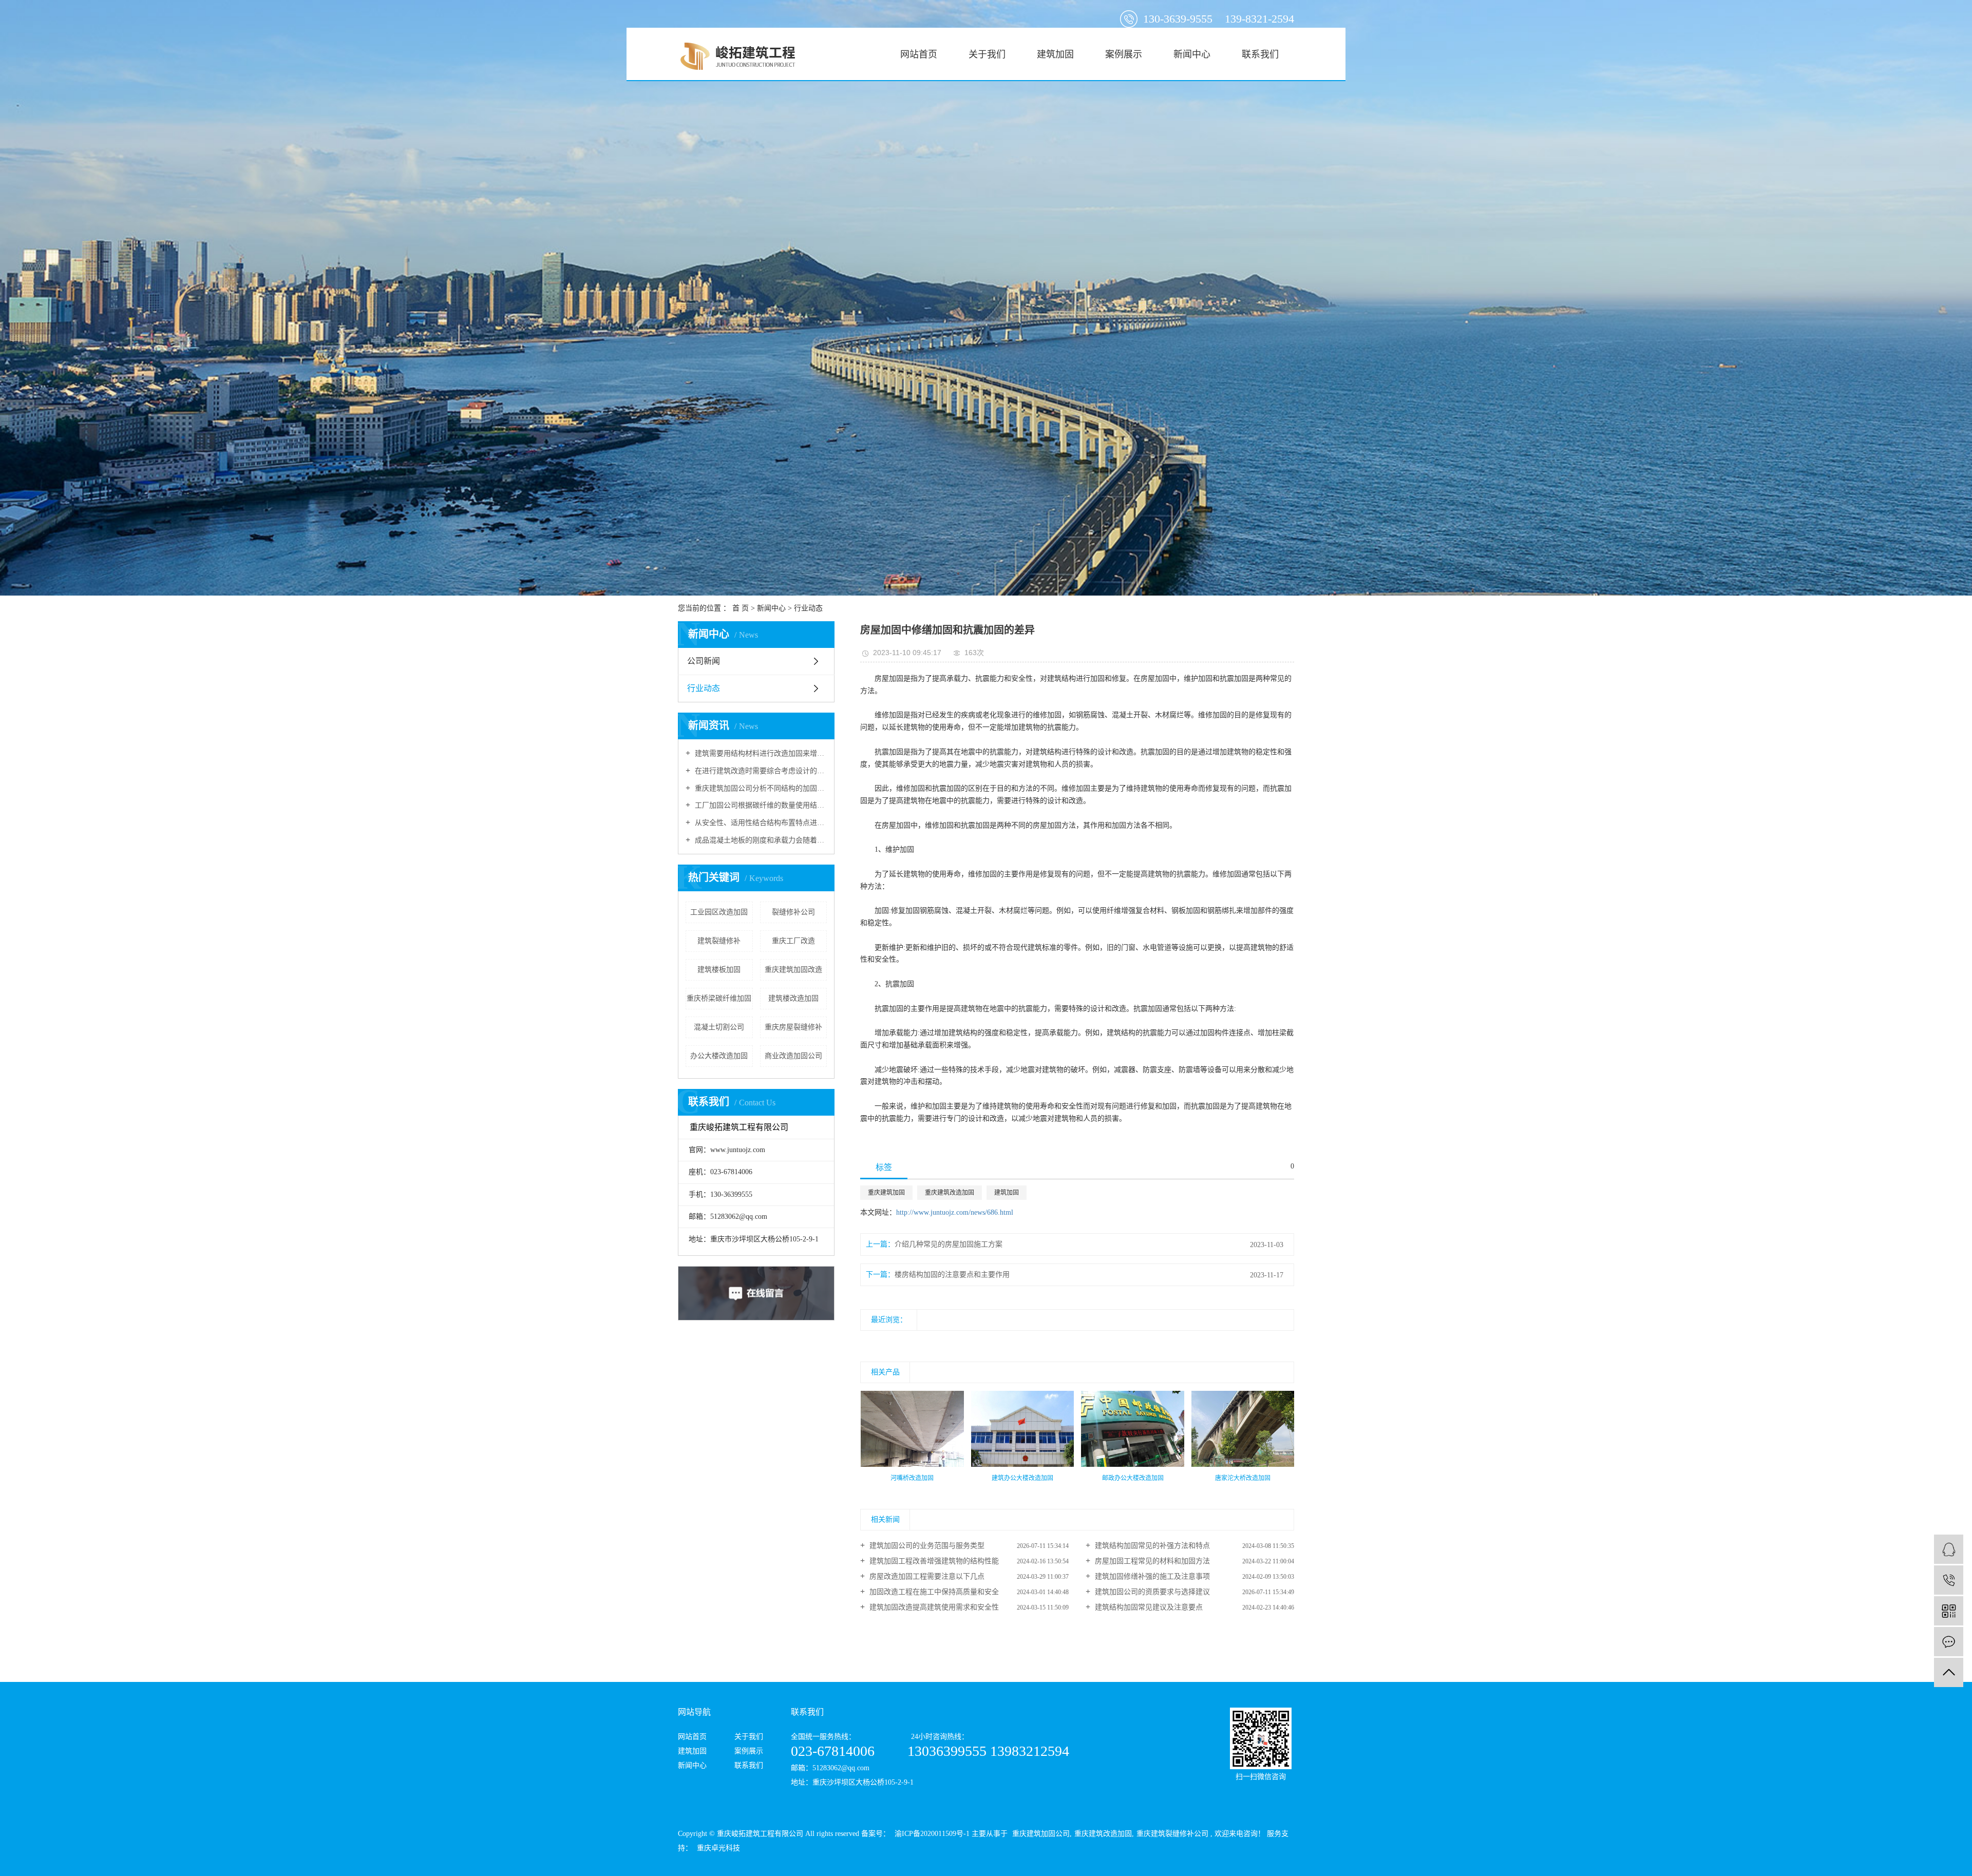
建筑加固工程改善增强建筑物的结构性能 (933, 1561)
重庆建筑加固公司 (1041, 1834)
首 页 (741, 608)
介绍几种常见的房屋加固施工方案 (949, 1244)
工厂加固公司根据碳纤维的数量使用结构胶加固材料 (760, 805)
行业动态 (808, 608)
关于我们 (987, 54)
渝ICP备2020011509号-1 (932, 1834)
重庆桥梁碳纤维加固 (719, 998)
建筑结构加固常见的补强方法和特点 (1151, 1546)
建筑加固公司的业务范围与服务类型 (926, 1546)
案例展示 (1124, 54)
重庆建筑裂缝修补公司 (1172, 1834)
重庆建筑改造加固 (950, 1193)
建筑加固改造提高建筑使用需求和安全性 (933, 1607)
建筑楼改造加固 (793, 998)
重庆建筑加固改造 (793, 970)
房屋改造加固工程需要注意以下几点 (926, 1576)
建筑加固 (1055, 54)
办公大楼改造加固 (719, 1056)
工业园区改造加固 (719, 912)
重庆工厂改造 (793, 941)
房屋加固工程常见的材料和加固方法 (1151, 1561)
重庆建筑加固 (886, 1193)
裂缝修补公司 (793, 912)
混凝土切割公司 (719, 1027)
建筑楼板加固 (719, 970)
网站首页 (919, 54)
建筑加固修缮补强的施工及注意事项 (1151, 1576)
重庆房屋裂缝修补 (793, 1027)
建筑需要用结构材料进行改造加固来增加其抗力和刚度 (760, 753)
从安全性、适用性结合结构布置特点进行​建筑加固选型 (760, 823)
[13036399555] (1949, 1580)
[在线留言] (1949, 1642)
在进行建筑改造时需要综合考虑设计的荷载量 (760, 771)
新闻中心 (1192, 54)
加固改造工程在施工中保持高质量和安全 (933, 1592)
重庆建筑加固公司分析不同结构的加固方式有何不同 (760, 788)
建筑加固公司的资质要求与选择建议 (1151, 1592)
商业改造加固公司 (793, 1056)
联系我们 (1260, 54)
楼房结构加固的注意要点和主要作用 (952, 1275)
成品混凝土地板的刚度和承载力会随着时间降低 (760, 840)
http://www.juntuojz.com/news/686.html (955, 1212)
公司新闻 (704, 661)
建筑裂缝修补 (719, 941)
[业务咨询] (1949, 1549)
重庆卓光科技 (717, 1848)
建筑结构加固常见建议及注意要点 (1148, 1607)
